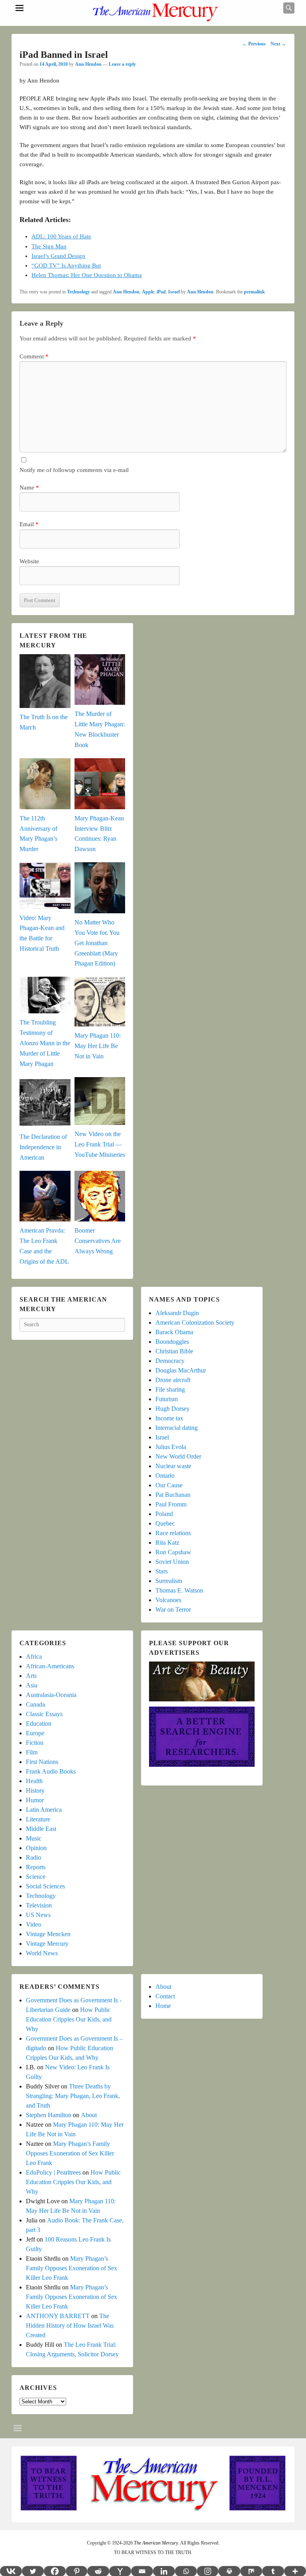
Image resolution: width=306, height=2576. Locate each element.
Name (29, 488)
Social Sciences (45, 1886)
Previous (254, 44)
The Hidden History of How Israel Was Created (70, 2325)
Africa (34, 1657)
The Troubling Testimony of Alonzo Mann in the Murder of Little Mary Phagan (45, 1043)
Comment (34, 356)
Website (29, 561)
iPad (161, 292)
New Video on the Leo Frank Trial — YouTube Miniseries (100, 1144)
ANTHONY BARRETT (58, 2316)
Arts (31, 1676)
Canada (35, 1704)
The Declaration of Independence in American (43, 1147)
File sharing (170, 1389)
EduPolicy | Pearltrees (53, 2172)
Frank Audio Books (51, 1771)
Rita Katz (167, 1543)
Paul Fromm (171, 1504)
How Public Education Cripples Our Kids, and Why (69, 2019)
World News (42, 1953)
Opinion (36, 1848)
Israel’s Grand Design (58, 256)
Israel (174, 292)
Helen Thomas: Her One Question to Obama (87, 275)
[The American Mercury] (155, 13)
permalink (254, 292)
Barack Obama (174, 1332)
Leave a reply (122, 64)
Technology (78, 292)
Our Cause (169, 1485)
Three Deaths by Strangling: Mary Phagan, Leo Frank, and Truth (73, 2096)
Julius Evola (171, 1447)
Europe (35, 1733)
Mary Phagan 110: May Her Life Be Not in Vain (98, 1046)
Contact (165, 1996)
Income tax (169, 1418)
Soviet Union (172, 1562)
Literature (38, 1819)
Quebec (165, 1523)
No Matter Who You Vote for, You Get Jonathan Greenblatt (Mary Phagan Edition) (97, 943)
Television (39, 1905)
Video (33, 1924)
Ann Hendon (88, 64)
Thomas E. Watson (179, 1590)
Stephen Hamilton (49, 2115)
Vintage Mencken (48, 1934)
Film (32, 1752)
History (35, 1790)
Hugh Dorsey (173, 1409)
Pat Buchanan (173, 1495)
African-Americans (50, 1666)
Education (39, 1724)
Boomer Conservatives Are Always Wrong (98, 1241)
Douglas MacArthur (181, 1370)
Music (34, 1838)
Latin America (44, 1810)
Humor (35, 1800)
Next (278, 44)
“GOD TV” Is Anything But (66, 265)
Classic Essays (44, 1714)
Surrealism (169, 1581)
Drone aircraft (173, 1380)
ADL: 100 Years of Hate (61, 236)
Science (36, 1877)
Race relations (173, 1533)
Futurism (167, 1399)
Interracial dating (177, 1428)
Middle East (41, 1829)
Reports (36, 1867)
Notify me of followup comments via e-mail (74, 470)
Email (29, 524)
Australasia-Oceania (51, 1695)
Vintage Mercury (47, 1944)
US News (38, 1915)
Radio (33, 1857)
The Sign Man (49, 246)
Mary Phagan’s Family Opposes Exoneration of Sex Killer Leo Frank (70, 2153)
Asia (32, 1685)
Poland (164, 1514)
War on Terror (173, 1610)
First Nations (42, 1762)
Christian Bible (174, 1351)
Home (163, 2006)
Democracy (170, 1361)
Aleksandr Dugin (177, 1313)
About (89, 2115)
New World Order (178, 1456)
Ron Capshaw (173, 1552)
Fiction (35, 1743)
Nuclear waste (173, 1466)
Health (34, 1781)
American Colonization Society (195, 1322)
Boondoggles (172, 1342)
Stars (162, 1571)
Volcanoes (168, 1600)
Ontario (165, 1476)
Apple (148, 292)
